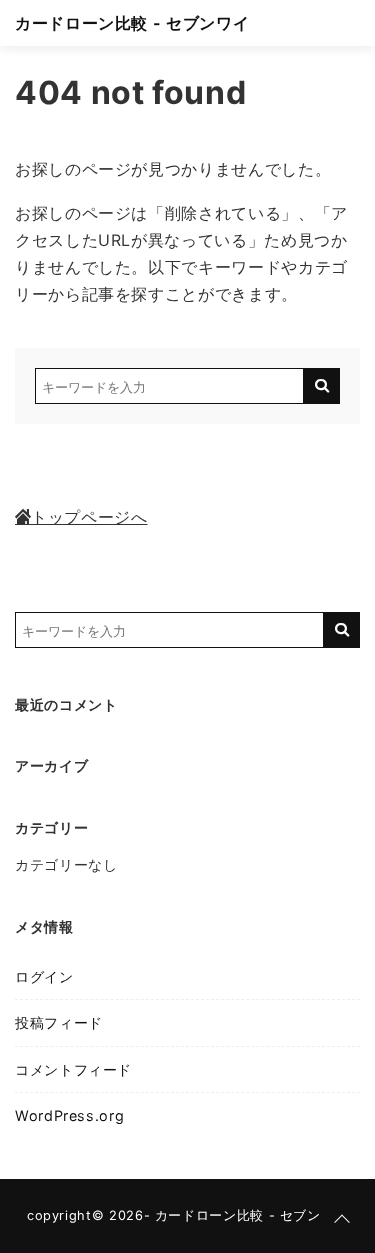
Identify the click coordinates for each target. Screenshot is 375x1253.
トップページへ (89, 517)
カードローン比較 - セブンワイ (132, 23)
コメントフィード (73, 1069)
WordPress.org (69, 1115)
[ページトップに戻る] (342, 1220)
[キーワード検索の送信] (322, 386)
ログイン (44, 976)
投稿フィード (59, 1022)
